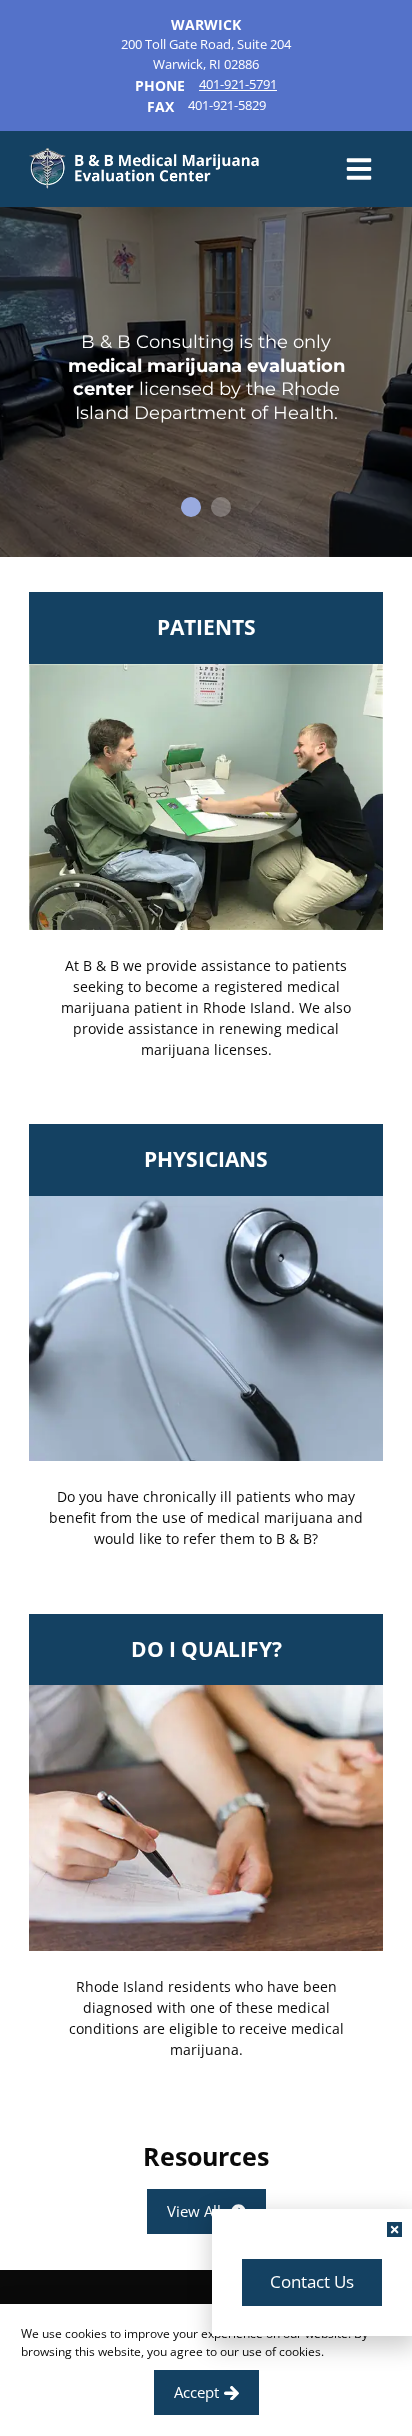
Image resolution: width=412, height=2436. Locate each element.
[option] (206, 382)
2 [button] (221, 507)
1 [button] (191, 507)
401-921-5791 (238, 84)
